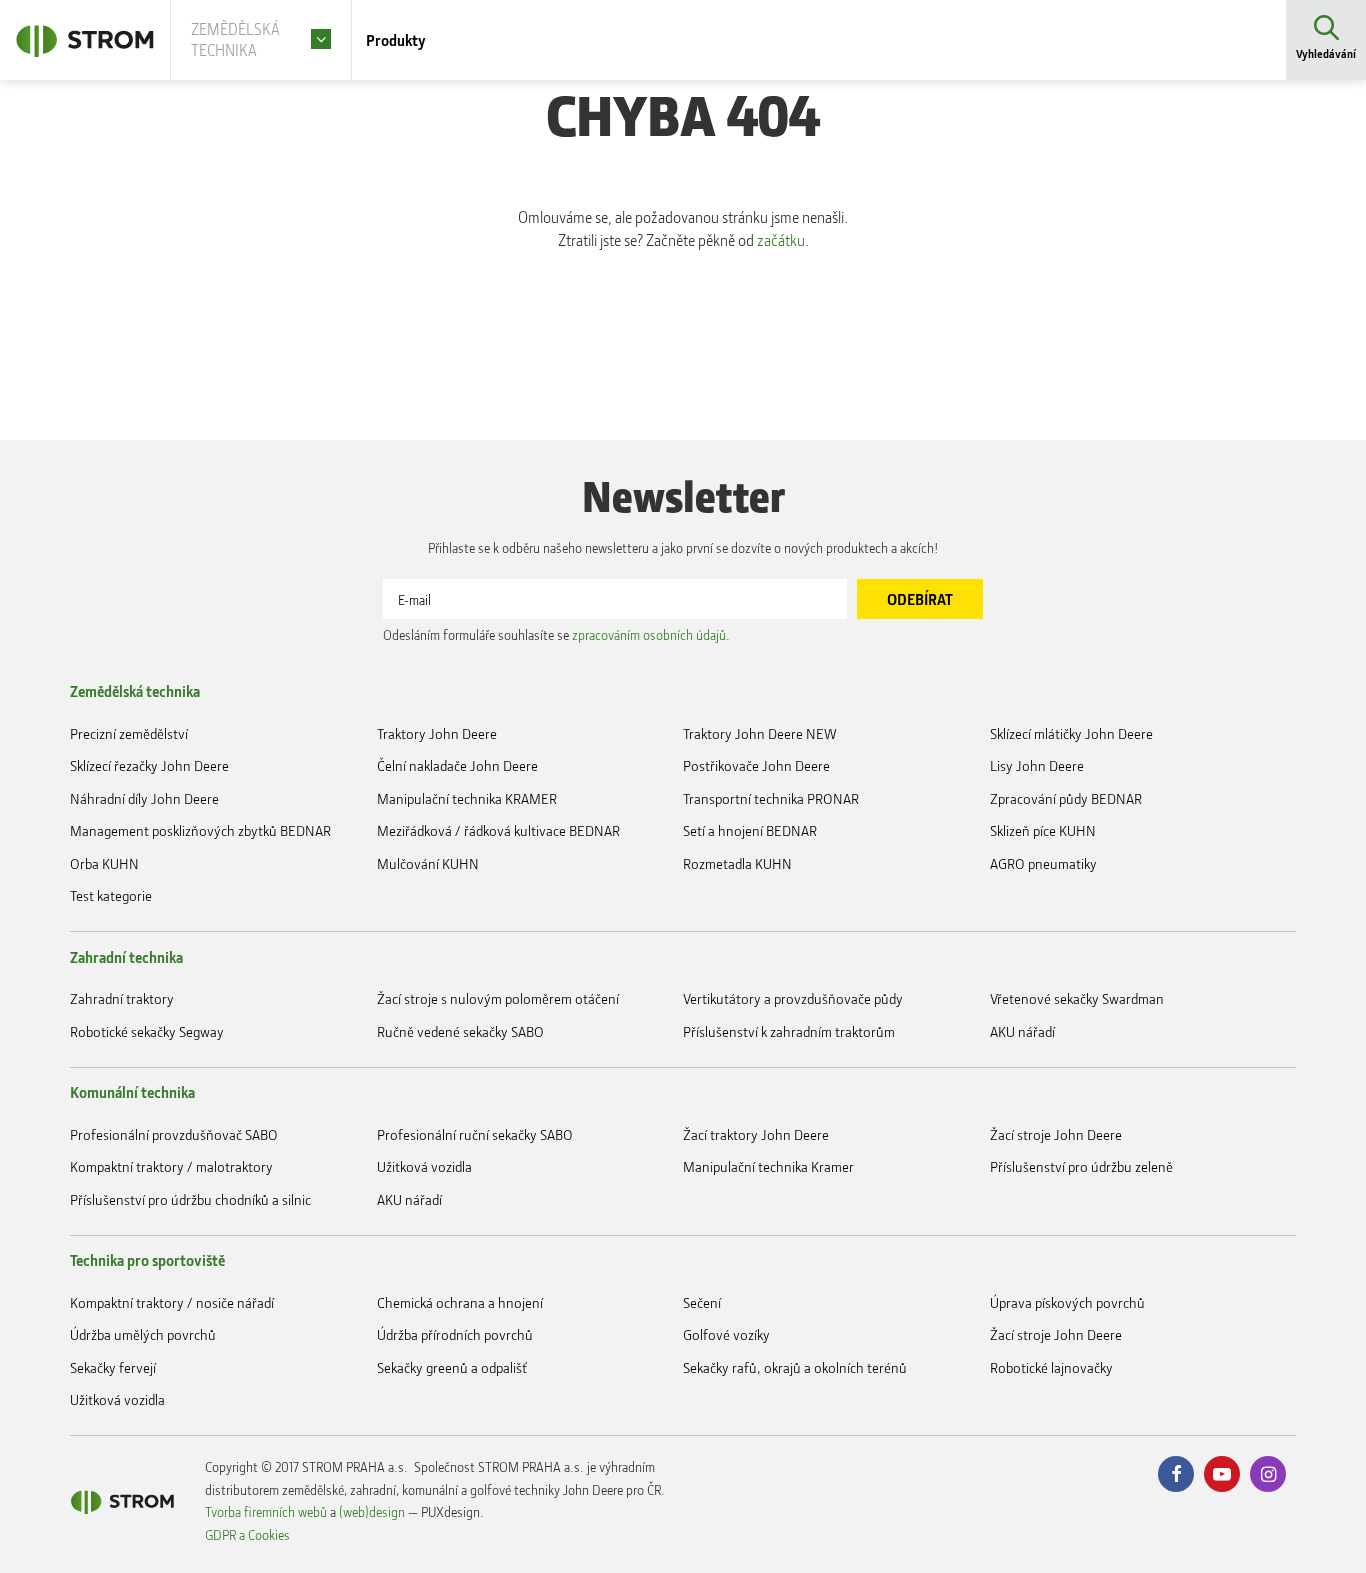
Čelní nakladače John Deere (457, 765)
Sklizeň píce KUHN (1043, 830)
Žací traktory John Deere (756, 1134)
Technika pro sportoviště (147, 1260)
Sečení (702, 1302)
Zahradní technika (126, 957)
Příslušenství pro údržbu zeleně (1081, 1166)
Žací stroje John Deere (1056, 1134)
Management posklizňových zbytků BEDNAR (200, 830)
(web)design (372, 1511)
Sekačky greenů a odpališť (452, 1367)
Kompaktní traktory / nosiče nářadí (172, 1302)
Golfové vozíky (726, 1334)
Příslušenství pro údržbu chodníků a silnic (190, 1199)
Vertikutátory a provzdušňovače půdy (793, 998)
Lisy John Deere (1037, 765)
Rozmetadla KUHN (737, 863)
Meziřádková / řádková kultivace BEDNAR (498, 830)
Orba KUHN (104, 863)
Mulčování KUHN (428, 863)
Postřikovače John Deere (756, 765)
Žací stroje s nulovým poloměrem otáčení (498, 998)
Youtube (1222, 1474)
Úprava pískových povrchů (1067, 1302)
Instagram (1268, 1474)
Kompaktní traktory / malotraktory (171, 1166)
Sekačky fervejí (113, 1367)
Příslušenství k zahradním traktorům (789, 1031)
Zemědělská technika (135, 691)
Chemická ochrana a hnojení (460, 1302)
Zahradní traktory (122, 998)
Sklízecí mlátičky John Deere (1071, 733)
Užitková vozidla (424, 1166)
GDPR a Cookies (247, 1534)
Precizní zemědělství (129, 733)
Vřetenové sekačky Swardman (1077, 998)
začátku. (783, 240)
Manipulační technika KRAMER (467, 798)
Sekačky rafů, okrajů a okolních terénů (795, 1367)
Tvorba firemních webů (266, 1511)
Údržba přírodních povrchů (455, 1334)
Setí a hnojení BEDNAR (750, 830)
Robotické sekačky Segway (147, 1031)
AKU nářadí (1022, 1031)
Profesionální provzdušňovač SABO (174, 1134)
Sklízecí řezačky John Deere (149, 765)
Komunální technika (132, 1092)
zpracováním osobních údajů (649, 634)
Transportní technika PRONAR (771, 798)
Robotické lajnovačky (1051, 1367)
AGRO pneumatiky (1043, 863)
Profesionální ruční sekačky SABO (475, 1134)
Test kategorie (111, 895)
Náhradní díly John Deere (144, 798)
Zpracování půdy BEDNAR (1066, 798)
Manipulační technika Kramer (768, 1166)
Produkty (396, 40)
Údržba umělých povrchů (143, 1334)
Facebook (1176, 1474)
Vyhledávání (1326, 53)
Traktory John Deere (437, 733)
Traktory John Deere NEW (760, 733)
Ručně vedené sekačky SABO (460, 1031)
